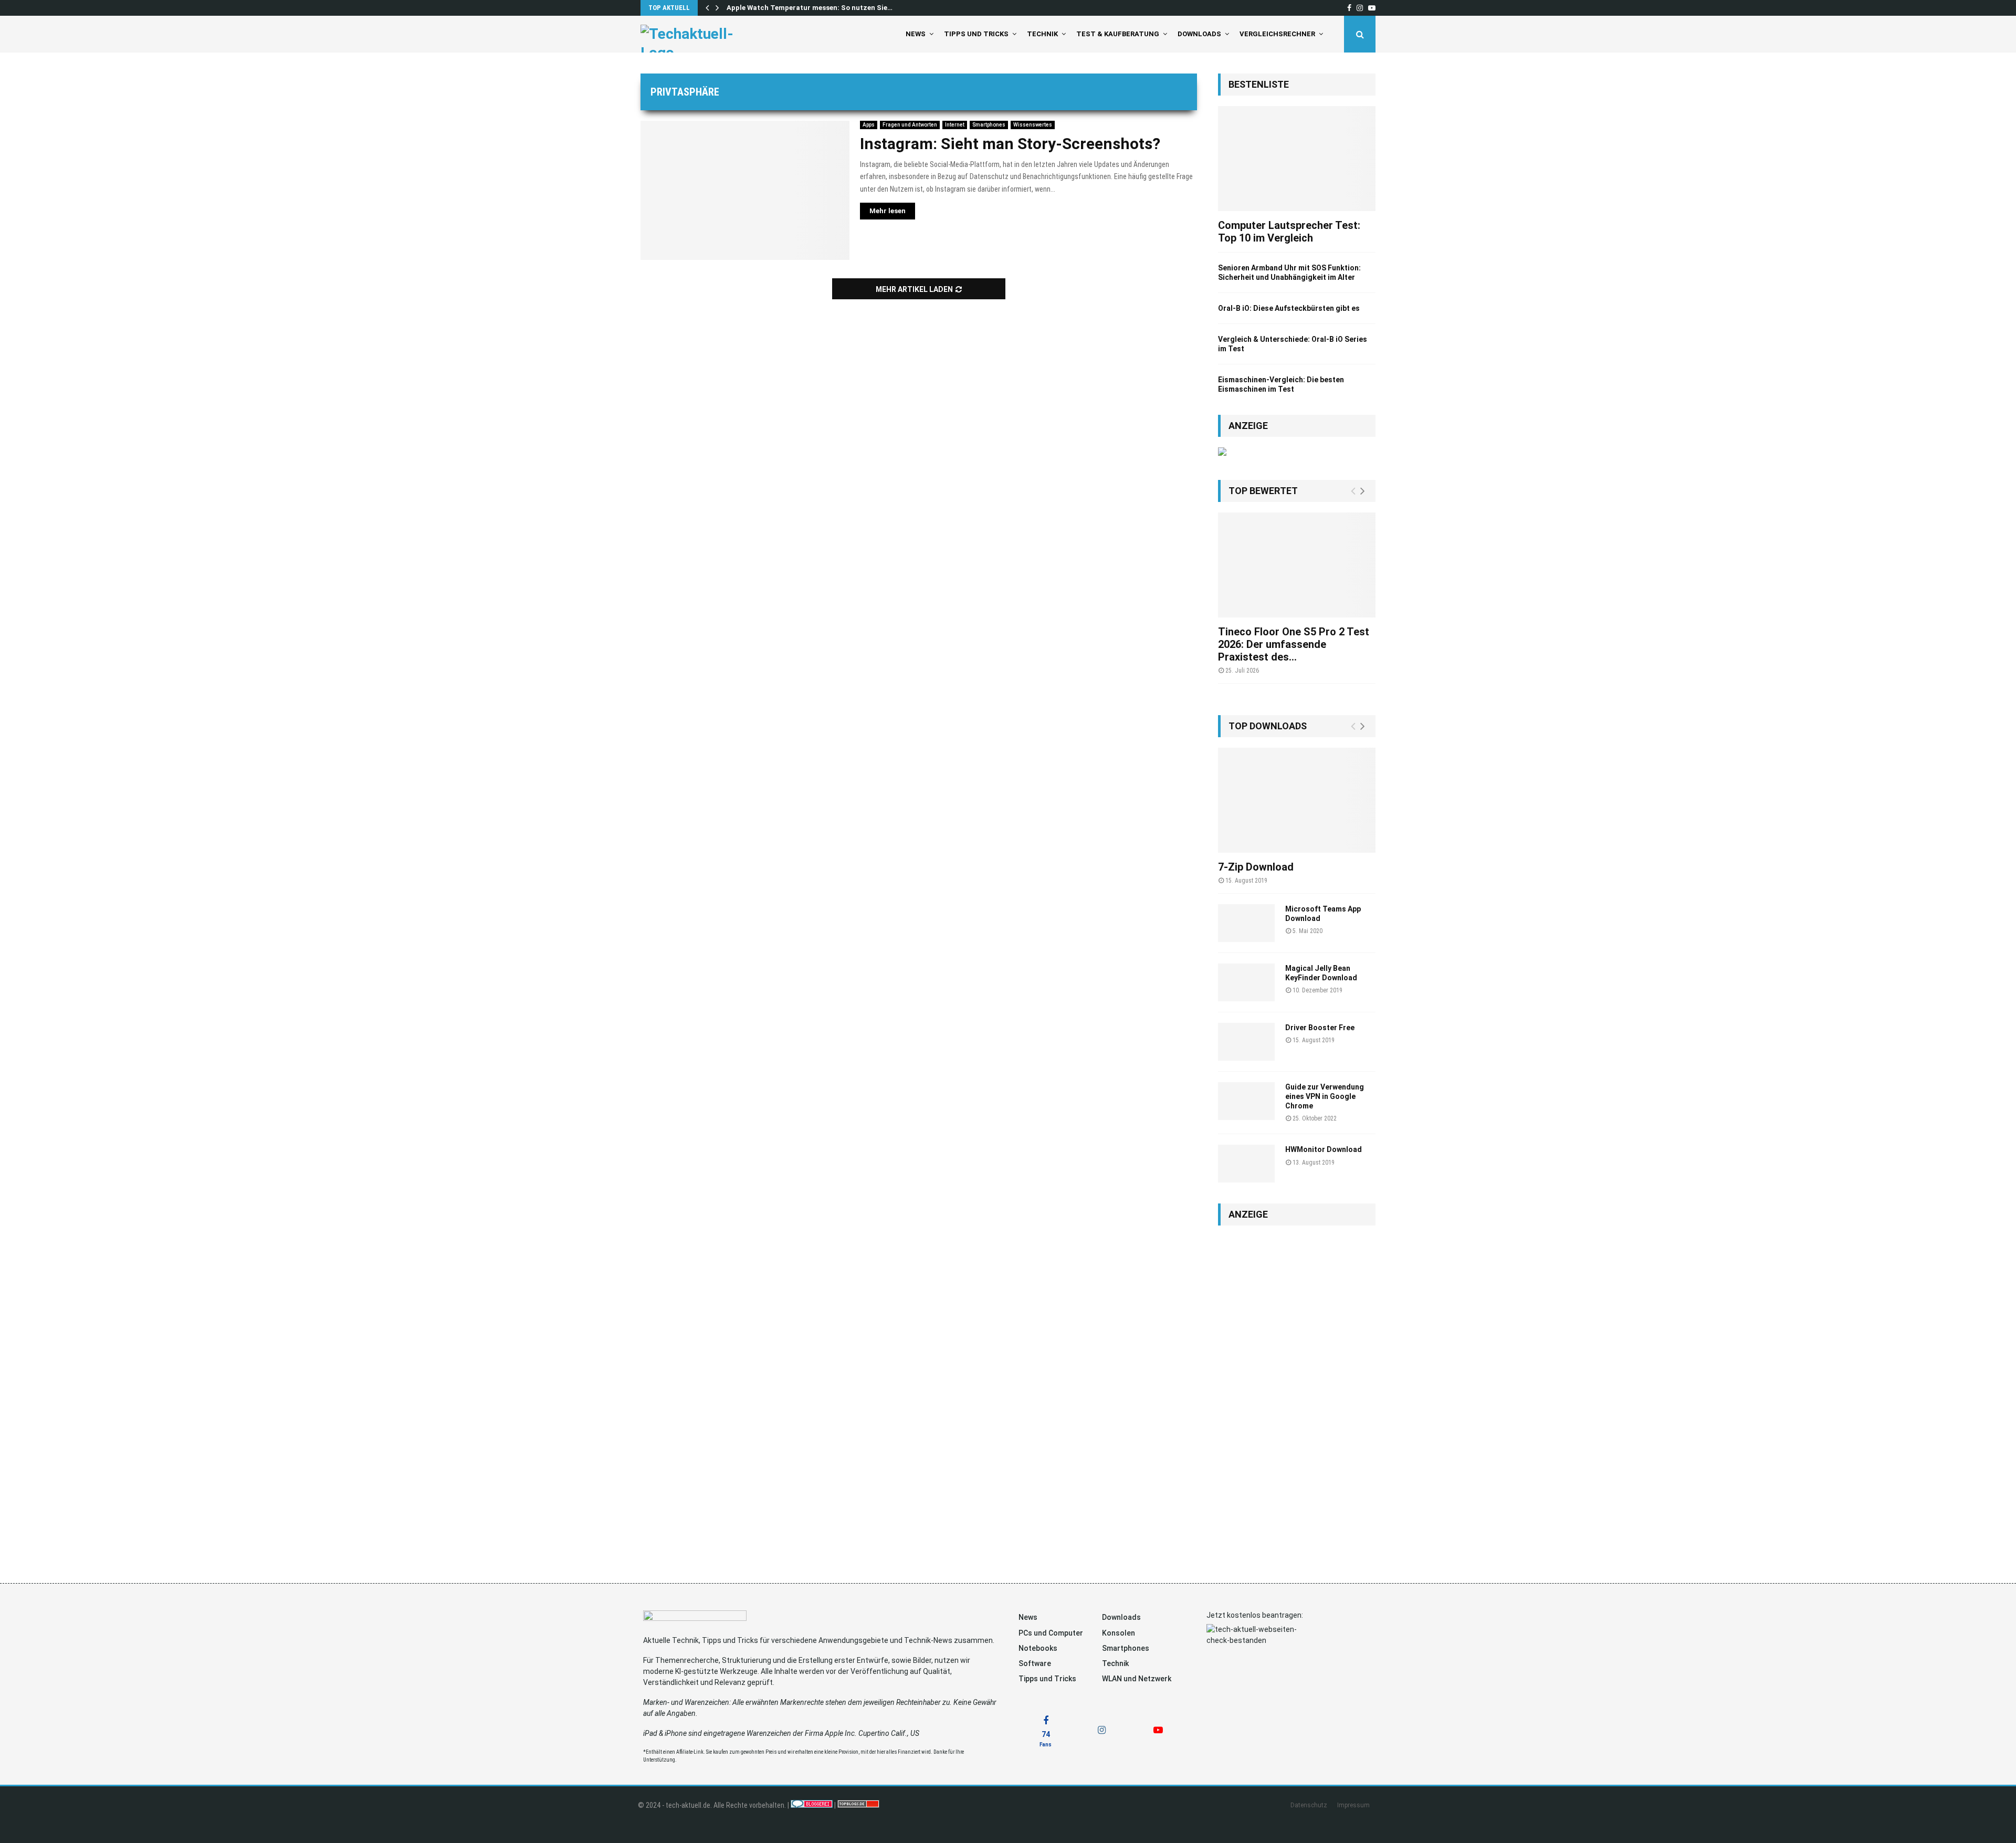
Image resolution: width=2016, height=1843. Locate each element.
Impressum (1353, 1805)
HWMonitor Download (1324, 1149)
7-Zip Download (1256, 867)
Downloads (1199, 34)
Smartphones (989, 125)
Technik (1042, 34)
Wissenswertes (1033, 125)
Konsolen (1119, 1633)
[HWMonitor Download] (1246, 1164)
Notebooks (1038, 1648)
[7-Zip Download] (1297, 800)
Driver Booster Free (1320, 1028)
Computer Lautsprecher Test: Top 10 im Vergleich (1289, 232)
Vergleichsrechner (1277, 34)
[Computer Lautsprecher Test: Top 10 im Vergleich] (1297, 159)
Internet (955, 125)
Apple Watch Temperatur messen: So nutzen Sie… (810, 8)
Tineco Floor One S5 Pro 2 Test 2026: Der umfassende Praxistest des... (1294, 644)
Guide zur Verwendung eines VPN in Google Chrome (1325, 1096)
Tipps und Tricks (976, 34)
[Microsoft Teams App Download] (1246, 923)
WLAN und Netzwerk (1137, 1679)
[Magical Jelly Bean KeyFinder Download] (1246, 982)
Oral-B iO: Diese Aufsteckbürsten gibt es (1289, 308)
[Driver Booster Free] (1246, 1042)
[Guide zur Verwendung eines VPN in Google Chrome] (1246, 1101)
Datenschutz (1309, 1805)
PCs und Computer (1051, 1633)
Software (1035, 1663)
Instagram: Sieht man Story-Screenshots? (1010, 144)
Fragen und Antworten (910, 125)
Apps (869, 125)
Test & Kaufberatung (1118, 34)
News (916, 34)
